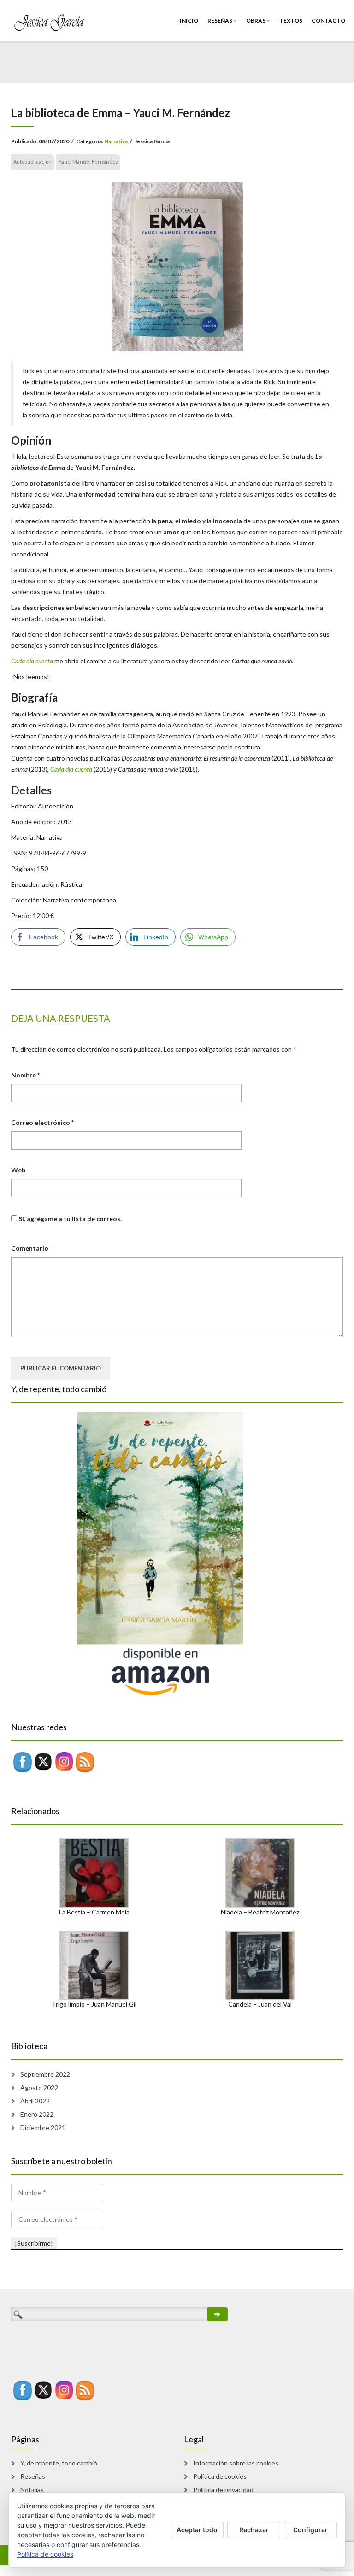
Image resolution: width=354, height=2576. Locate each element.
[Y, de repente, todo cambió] (127, 1554)
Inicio (189, 20)
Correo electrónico (42, 1122)
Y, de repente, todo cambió (59, 2463)
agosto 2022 (39, 2087)
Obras (256, 20)
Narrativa (116, 141)
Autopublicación (32, 161)
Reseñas (220, 20)
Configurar (310, 2530)
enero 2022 (37, 2114)
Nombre (25, 1075)
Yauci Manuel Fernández (88, 161)
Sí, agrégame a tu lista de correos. (69, 1219)
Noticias (32, 2490)
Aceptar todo (197, 2530)
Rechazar (254, 2530)
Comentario (32, 1248)
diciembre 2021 (43, 2128)
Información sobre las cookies (236, 2463)
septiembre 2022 (45, 2074)
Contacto (328, 20)
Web (18, 1170)
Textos (291, 20)
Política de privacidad (223, 2490)
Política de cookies (220, 2476)
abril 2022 (35, 2101)
